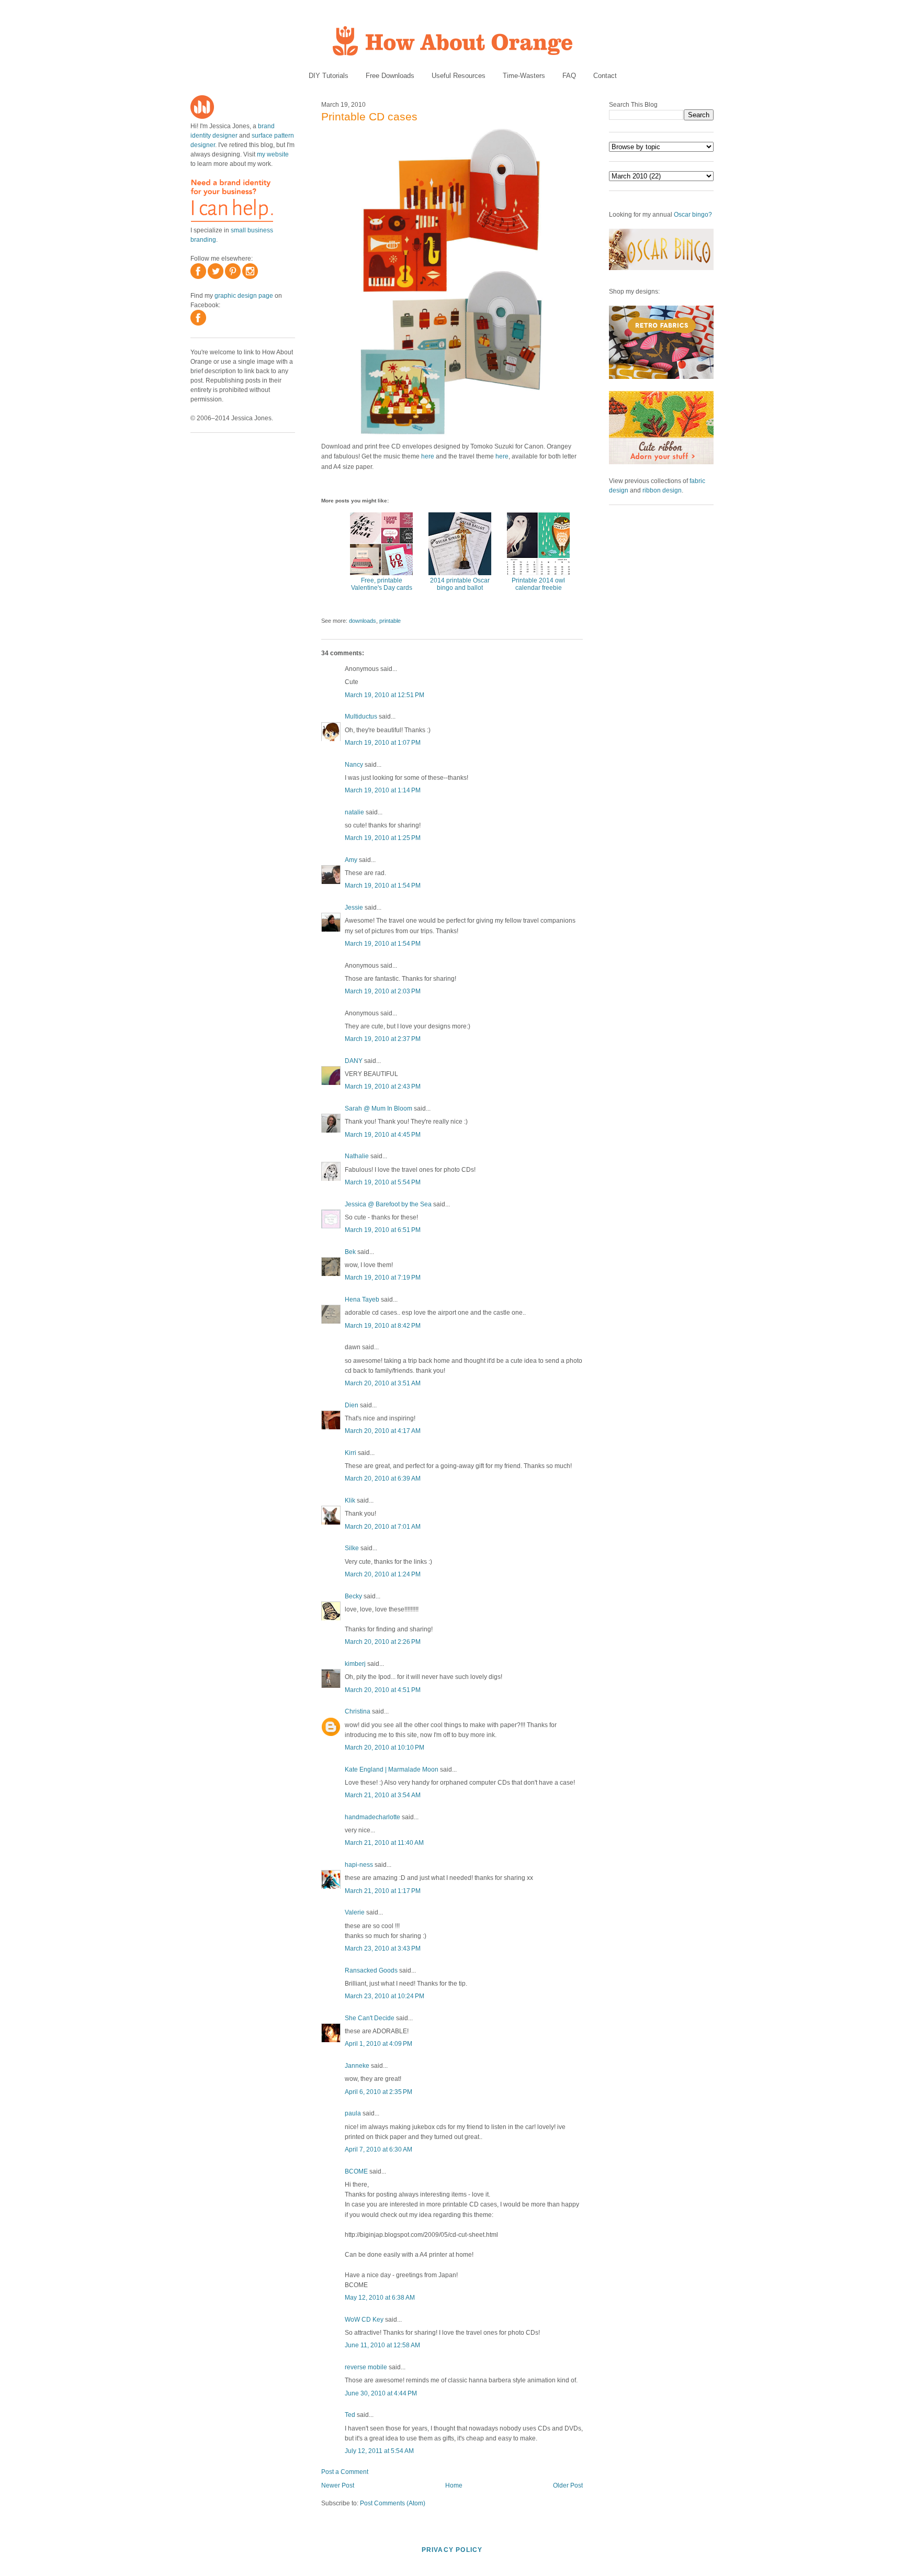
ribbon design (662, 490)
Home (454, 2485)
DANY (354, 1061)
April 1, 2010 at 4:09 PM (378, 2044)
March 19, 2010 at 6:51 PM (383, 1230)
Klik (350, 1500)
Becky (353, 1596)
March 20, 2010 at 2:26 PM (383, 1642)
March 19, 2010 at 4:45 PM (383, 1135)
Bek (350, 1252)
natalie (354, 812)
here (428, 456)
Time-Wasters (524, 76)
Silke (352, 1548)
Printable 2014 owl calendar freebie (538, 584)
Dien (352, 1405)
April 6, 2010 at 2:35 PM (378, 2092)
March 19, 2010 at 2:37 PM (383, 1039)
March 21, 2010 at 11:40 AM (384, 1843)
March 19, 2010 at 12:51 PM (385, 695)
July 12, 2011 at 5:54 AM (379, 2451)
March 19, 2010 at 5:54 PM (383, 1182)
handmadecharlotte (372, 1817)
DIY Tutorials (329, 76)
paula (353, 2113)
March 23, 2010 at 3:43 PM (383, 1948)
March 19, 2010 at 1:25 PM (383, 838)
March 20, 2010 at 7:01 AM (383, 1527)
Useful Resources (459, 76)
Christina (358, 1711)
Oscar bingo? (693, 215)
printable (390, 621)
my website (273, 154)
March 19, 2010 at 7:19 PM (383, 1278)
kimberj (355, 1664)
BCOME (356, 2171)
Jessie (354, 908)
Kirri (351, 1453)
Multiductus (361, 716)
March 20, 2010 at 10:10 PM (385, 1748)
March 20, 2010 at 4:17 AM (383, 1431)
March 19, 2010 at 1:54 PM (383, 886)
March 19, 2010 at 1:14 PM (383, 790)
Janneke (357, 2066)
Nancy (354, 765)
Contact (605, 76)
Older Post (568, 2485)
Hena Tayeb (362, 1300)
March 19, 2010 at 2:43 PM (383, 1087)
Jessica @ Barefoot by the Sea (388, 1204)
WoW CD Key (364, 2320)
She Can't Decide (370, 2018)
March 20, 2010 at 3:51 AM (383, 1383)
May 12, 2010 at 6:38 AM (380, 2298)
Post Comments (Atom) (393, 2503)
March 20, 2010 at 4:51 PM (383, 1690)
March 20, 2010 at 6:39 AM (383, 1479)
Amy (351, 860)
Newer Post (338, 2485)
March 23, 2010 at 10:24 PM (385, 1996)
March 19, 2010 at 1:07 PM (383, 743)
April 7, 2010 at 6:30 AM (378, 2149)
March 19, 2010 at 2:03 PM (383, 991)
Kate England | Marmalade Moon (392, 1769)
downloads (363, 621)
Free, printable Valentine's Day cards (382, 584)
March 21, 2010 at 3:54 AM (383, 1795)
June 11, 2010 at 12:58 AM (382, 2345)
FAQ (569, 76)
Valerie (355, 1912)
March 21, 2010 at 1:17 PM (383, 1891)
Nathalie (357, 1156)
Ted (350, 2415)
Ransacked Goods (371, 1970)
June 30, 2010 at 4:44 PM (381, 2393)
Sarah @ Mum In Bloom (378, 1108)
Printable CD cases (369, 116)
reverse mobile (366, 2367)
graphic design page (244, 296)
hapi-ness (359, 1865)
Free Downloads (390, 76)
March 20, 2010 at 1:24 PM (383, 1574)
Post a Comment (345, 2472)
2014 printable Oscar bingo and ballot (460, 584)
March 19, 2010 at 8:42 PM (383, 1326)
